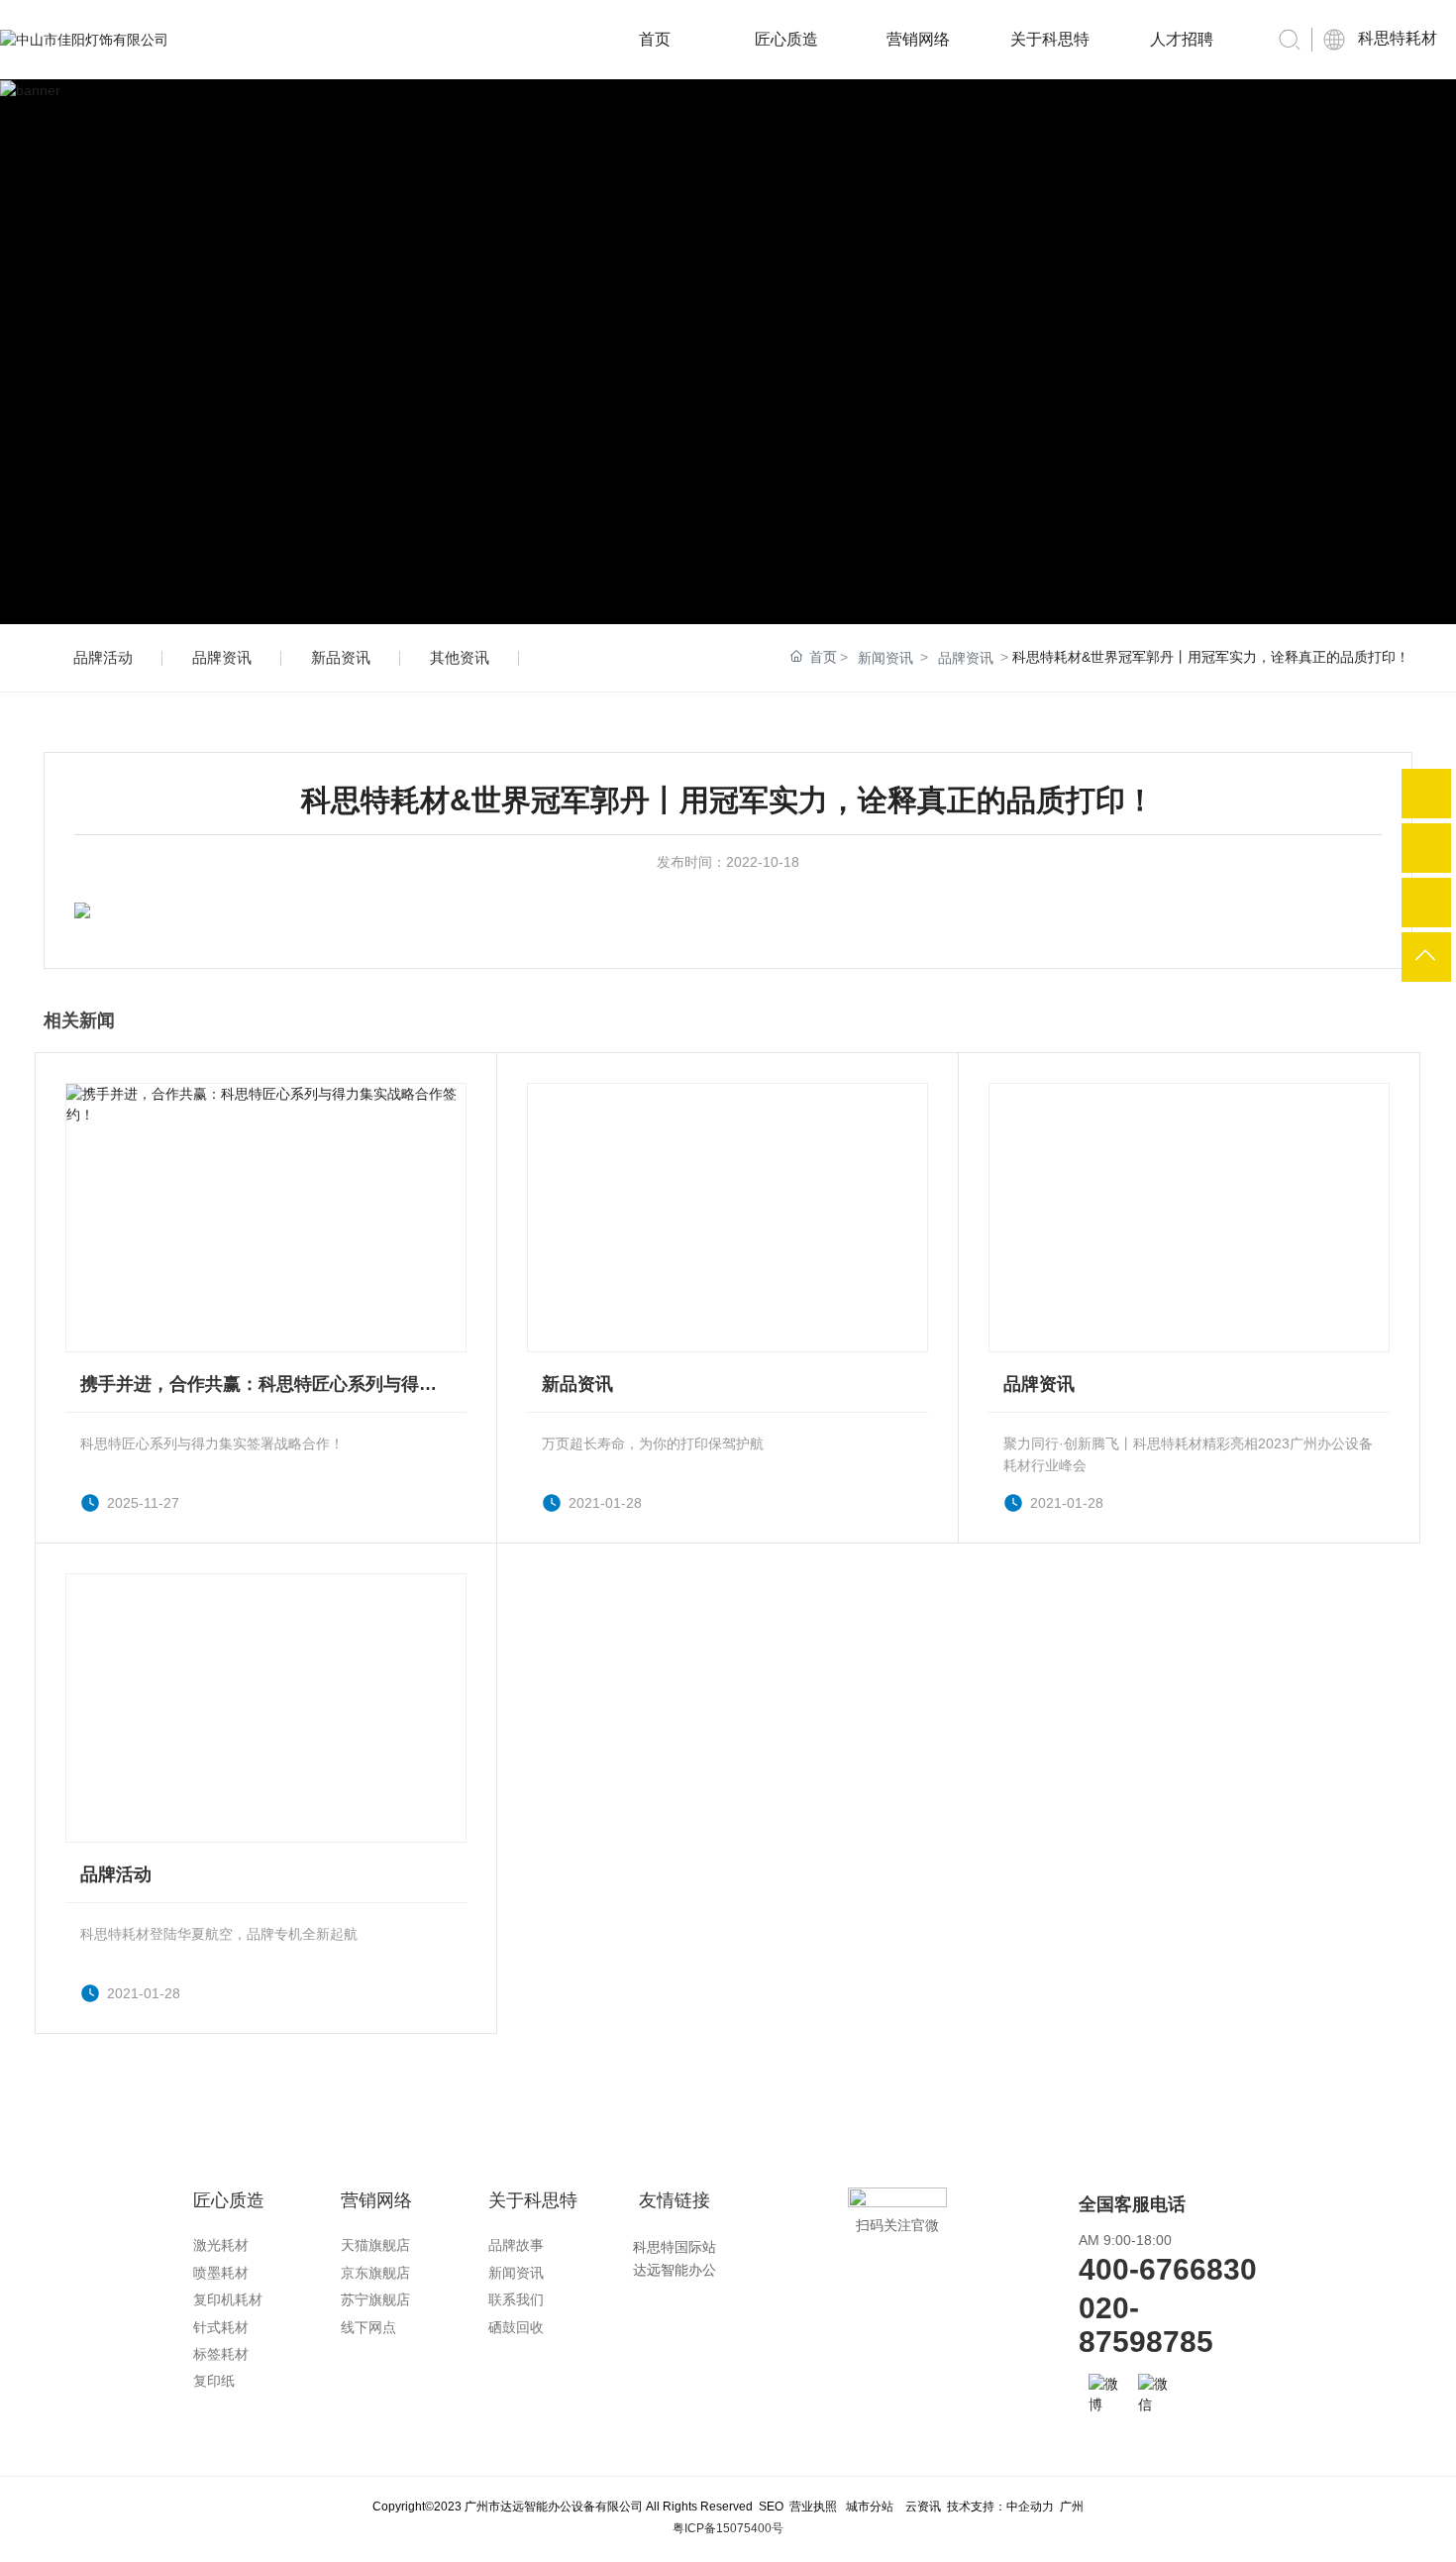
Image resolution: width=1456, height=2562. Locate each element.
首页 (655, 39)
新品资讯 (341, 657)
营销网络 (918, 39)
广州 (1072, 2507)
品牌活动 (103, 657)
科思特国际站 (675, 2247)
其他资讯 (460, 657)
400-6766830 (1168, 2269)
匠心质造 (786, 39)
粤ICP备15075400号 (728, 2528)
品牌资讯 (222, 657)
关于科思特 (1050, 39)
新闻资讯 (885, 658)
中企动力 (1030, 2507)
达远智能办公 (675, 2270)
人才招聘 (1182, 39)
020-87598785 (1146, 2325)
